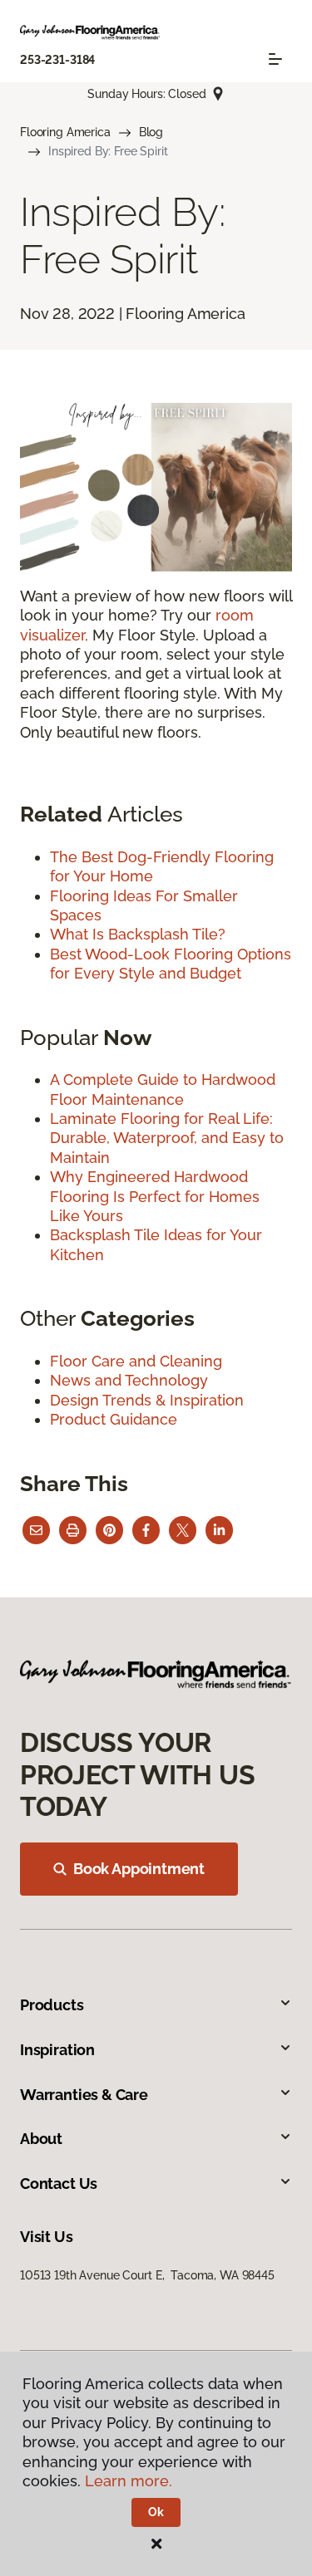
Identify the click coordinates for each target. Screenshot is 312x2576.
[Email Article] (36, 1530)
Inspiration (57, 2050)
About (41, 2139)
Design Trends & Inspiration (147, 1400)
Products (52, 2005)
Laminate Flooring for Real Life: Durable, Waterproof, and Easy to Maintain (167, 1138)
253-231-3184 (57, 60)
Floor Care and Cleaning (136, 1361)
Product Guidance (114, 1419)
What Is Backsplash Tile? (138, 934)
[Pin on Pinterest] (109, 1530)
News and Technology (129, 1380)
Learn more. (129, 2481)
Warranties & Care (84, 2095)
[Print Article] (73, 1530)
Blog (151, 132)
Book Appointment (139, 1869)
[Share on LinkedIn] (219, 1530)
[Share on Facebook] (146, 1530)
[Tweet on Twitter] (183, 1530)
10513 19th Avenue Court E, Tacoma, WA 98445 (147, 2275)
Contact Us (59, 2183)
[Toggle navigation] (275, 59)
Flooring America (65, 132)
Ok (156, 2512)
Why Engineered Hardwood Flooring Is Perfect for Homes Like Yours (155, 1196)
